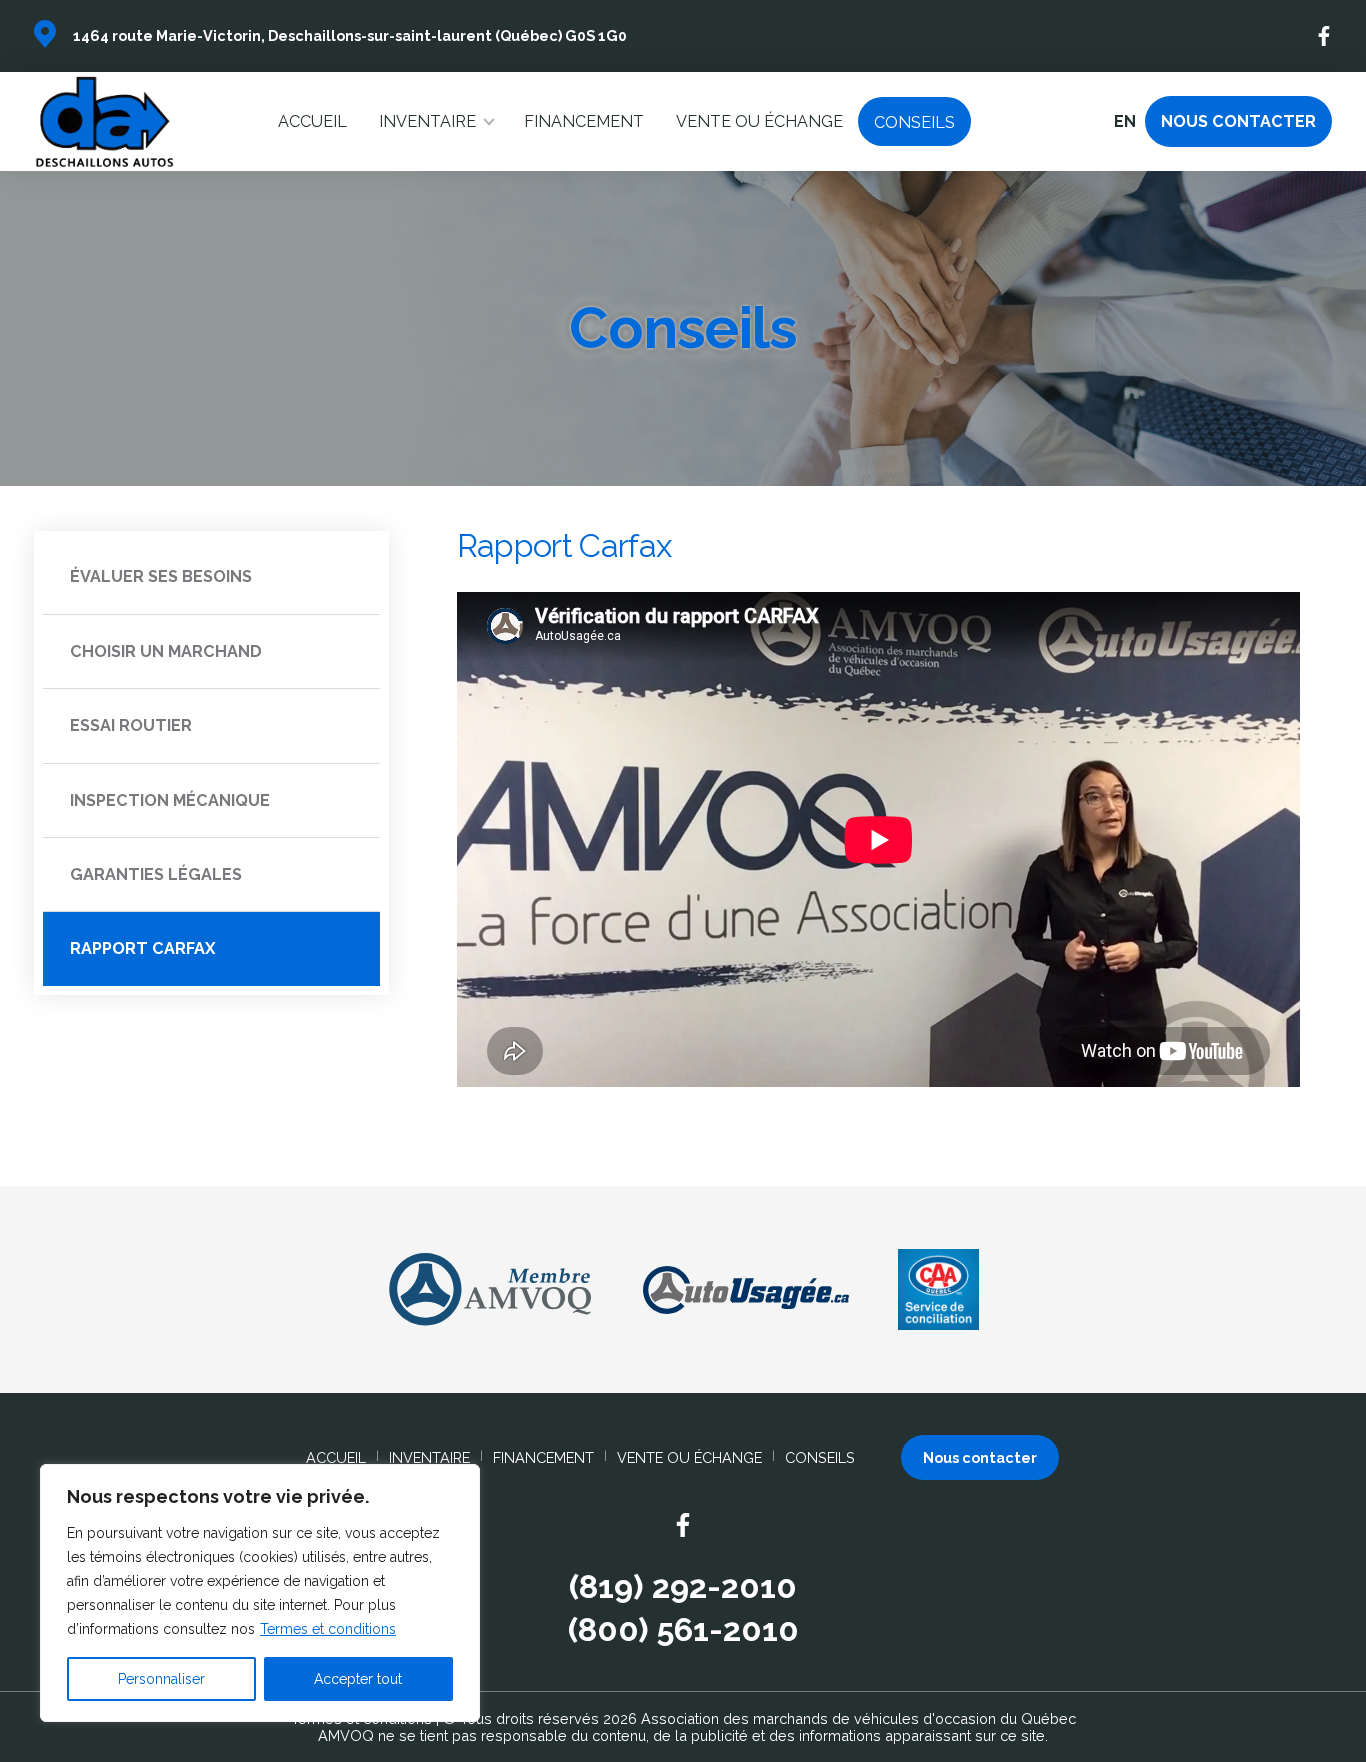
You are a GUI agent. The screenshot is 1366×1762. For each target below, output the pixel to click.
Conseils (914, 122)
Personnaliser (161, 1679)
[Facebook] (1325, 36)
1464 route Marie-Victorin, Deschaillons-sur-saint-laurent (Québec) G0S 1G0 (350, 35)
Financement (584, 121)
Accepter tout (358, 1679)
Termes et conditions (328, 1629)
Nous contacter (1238, 121)
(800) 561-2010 (683, 1630)
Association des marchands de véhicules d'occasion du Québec (858, 1718)
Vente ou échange (759, 121)
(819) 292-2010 (683, 1587)
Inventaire (427, 121)
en (1124, 121)
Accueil (312, 121)
